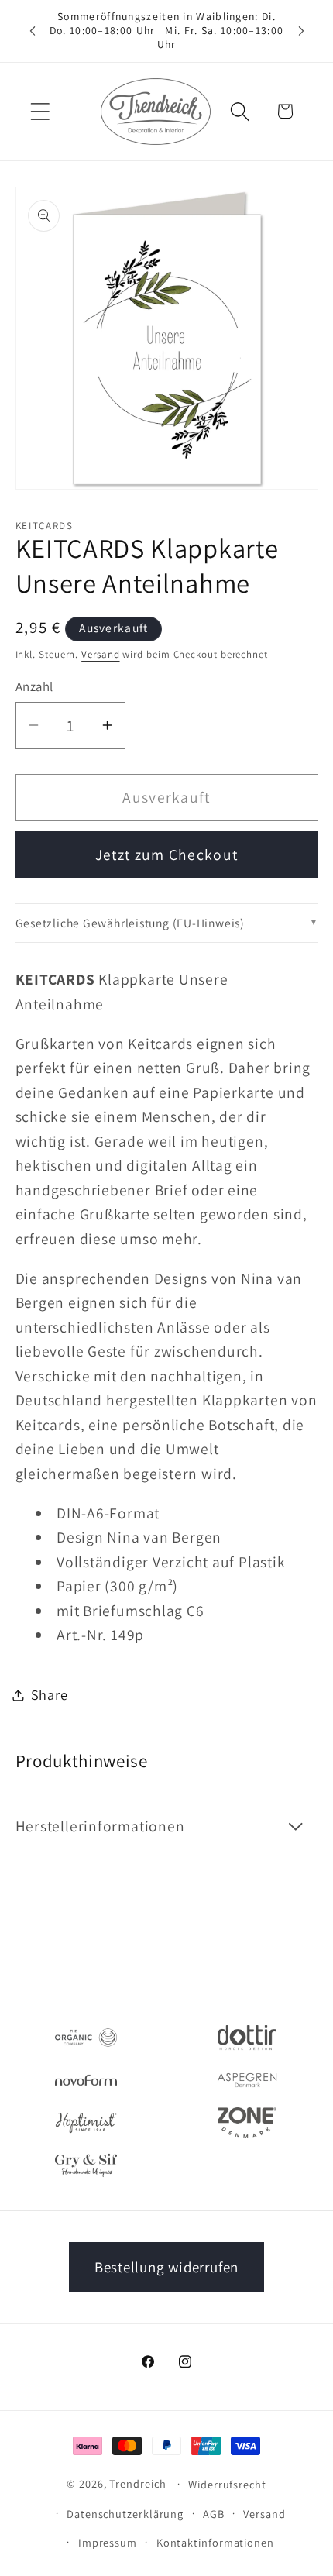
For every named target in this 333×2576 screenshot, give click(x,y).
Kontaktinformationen (215, 2542)
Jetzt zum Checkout (166, 855)
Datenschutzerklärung (125, 2514)
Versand (100, 654)
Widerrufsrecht (227, 2484)
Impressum (108, 2542)
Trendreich (137, 2483)
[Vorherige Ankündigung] (33, 31)
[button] (40, 111)
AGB (214, 2514)
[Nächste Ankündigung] (301, 31)
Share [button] (50, 1694)
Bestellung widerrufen (166, 2267)
